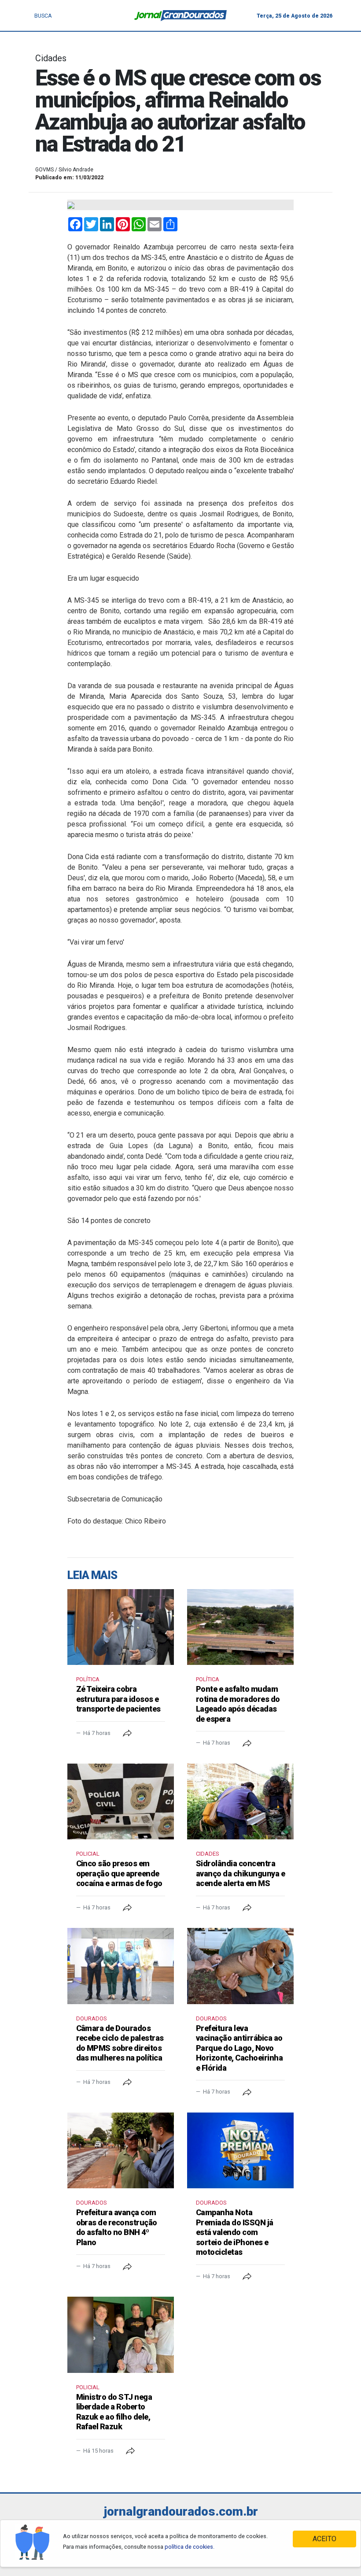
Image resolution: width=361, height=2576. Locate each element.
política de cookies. (190, 2547)
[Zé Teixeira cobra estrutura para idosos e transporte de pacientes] (121, 1627)
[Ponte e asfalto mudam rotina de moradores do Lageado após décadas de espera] (240, 1627)
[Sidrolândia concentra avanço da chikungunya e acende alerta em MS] (240, 1801)
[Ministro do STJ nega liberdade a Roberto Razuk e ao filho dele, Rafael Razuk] (121, 2335)
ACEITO (324, 2539)
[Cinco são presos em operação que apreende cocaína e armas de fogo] (121, 1801)
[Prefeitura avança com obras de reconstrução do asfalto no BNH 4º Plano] (121, 2150)
